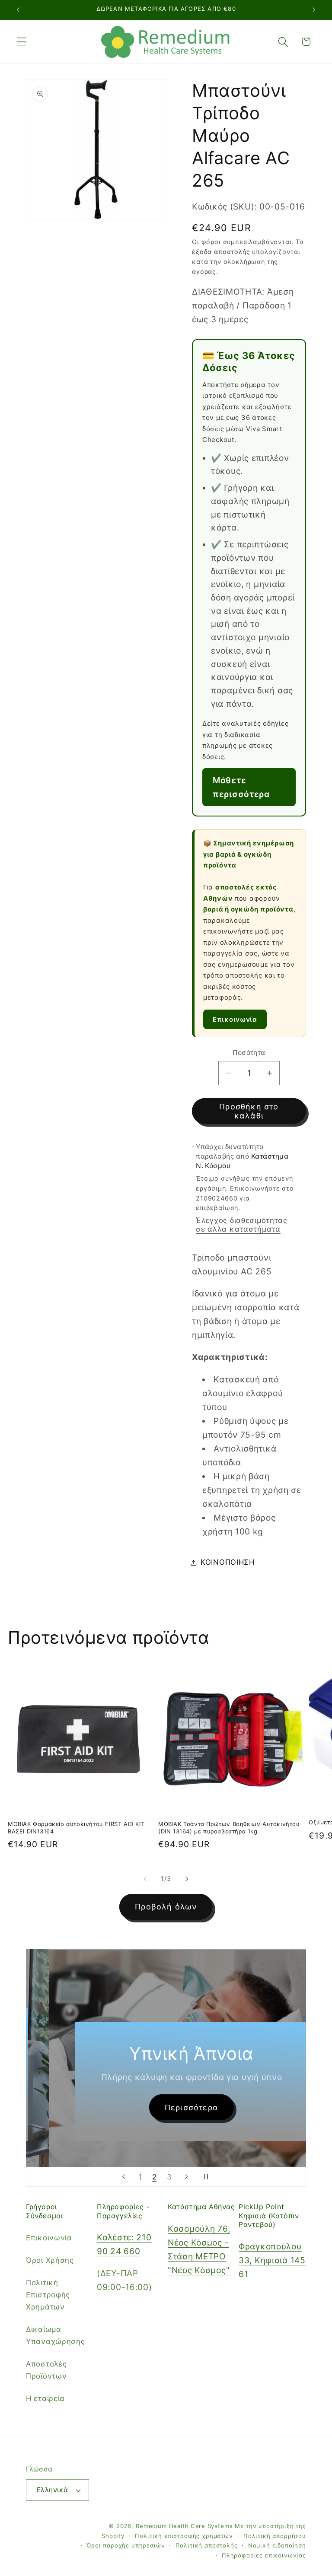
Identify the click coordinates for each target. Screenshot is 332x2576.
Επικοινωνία (235, 1019)
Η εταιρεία (45, 2398)
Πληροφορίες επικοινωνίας (264, 2555)
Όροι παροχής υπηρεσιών (126, 2545)
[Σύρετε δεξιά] (187, 1879)
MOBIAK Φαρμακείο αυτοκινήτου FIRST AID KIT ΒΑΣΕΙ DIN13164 (76, 1828)
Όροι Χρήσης (50, 2260)
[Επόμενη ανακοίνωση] (314, 10)
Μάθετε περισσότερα (241, 787)
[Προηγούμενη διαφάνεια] (124, 2177)
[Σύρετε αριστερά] (145, 1879)
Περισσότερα (169, 2107)
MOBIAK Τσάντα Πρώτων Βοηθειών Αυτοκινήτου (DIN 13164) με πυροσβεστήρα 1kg (229, 1828)
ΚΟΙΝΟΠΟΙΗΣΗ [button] (228, 1562)
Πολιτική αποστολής (207, 2545)
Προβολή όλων (166, 1907)
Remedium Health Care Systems (184, 2526)
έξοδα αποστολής (221, 252)
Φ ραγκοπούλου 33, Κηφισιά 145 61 (272, 2260)
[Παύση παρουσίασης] (208, 2177)
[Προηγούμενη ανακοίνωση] (18, 10)
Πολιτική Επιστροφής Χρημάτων (48, 2295)
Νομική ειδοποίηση (277, 2545)
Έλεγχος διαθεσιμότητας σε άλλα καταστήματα (242, 1225)
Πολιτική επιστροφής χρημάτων (184, 2536)
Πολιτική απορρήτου (275, 2536)
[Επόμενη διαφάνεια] (186, 2177)
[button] (22, 42)
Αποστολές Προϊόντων (46, 2370)
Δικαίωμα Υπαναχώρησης (56, 2335)
